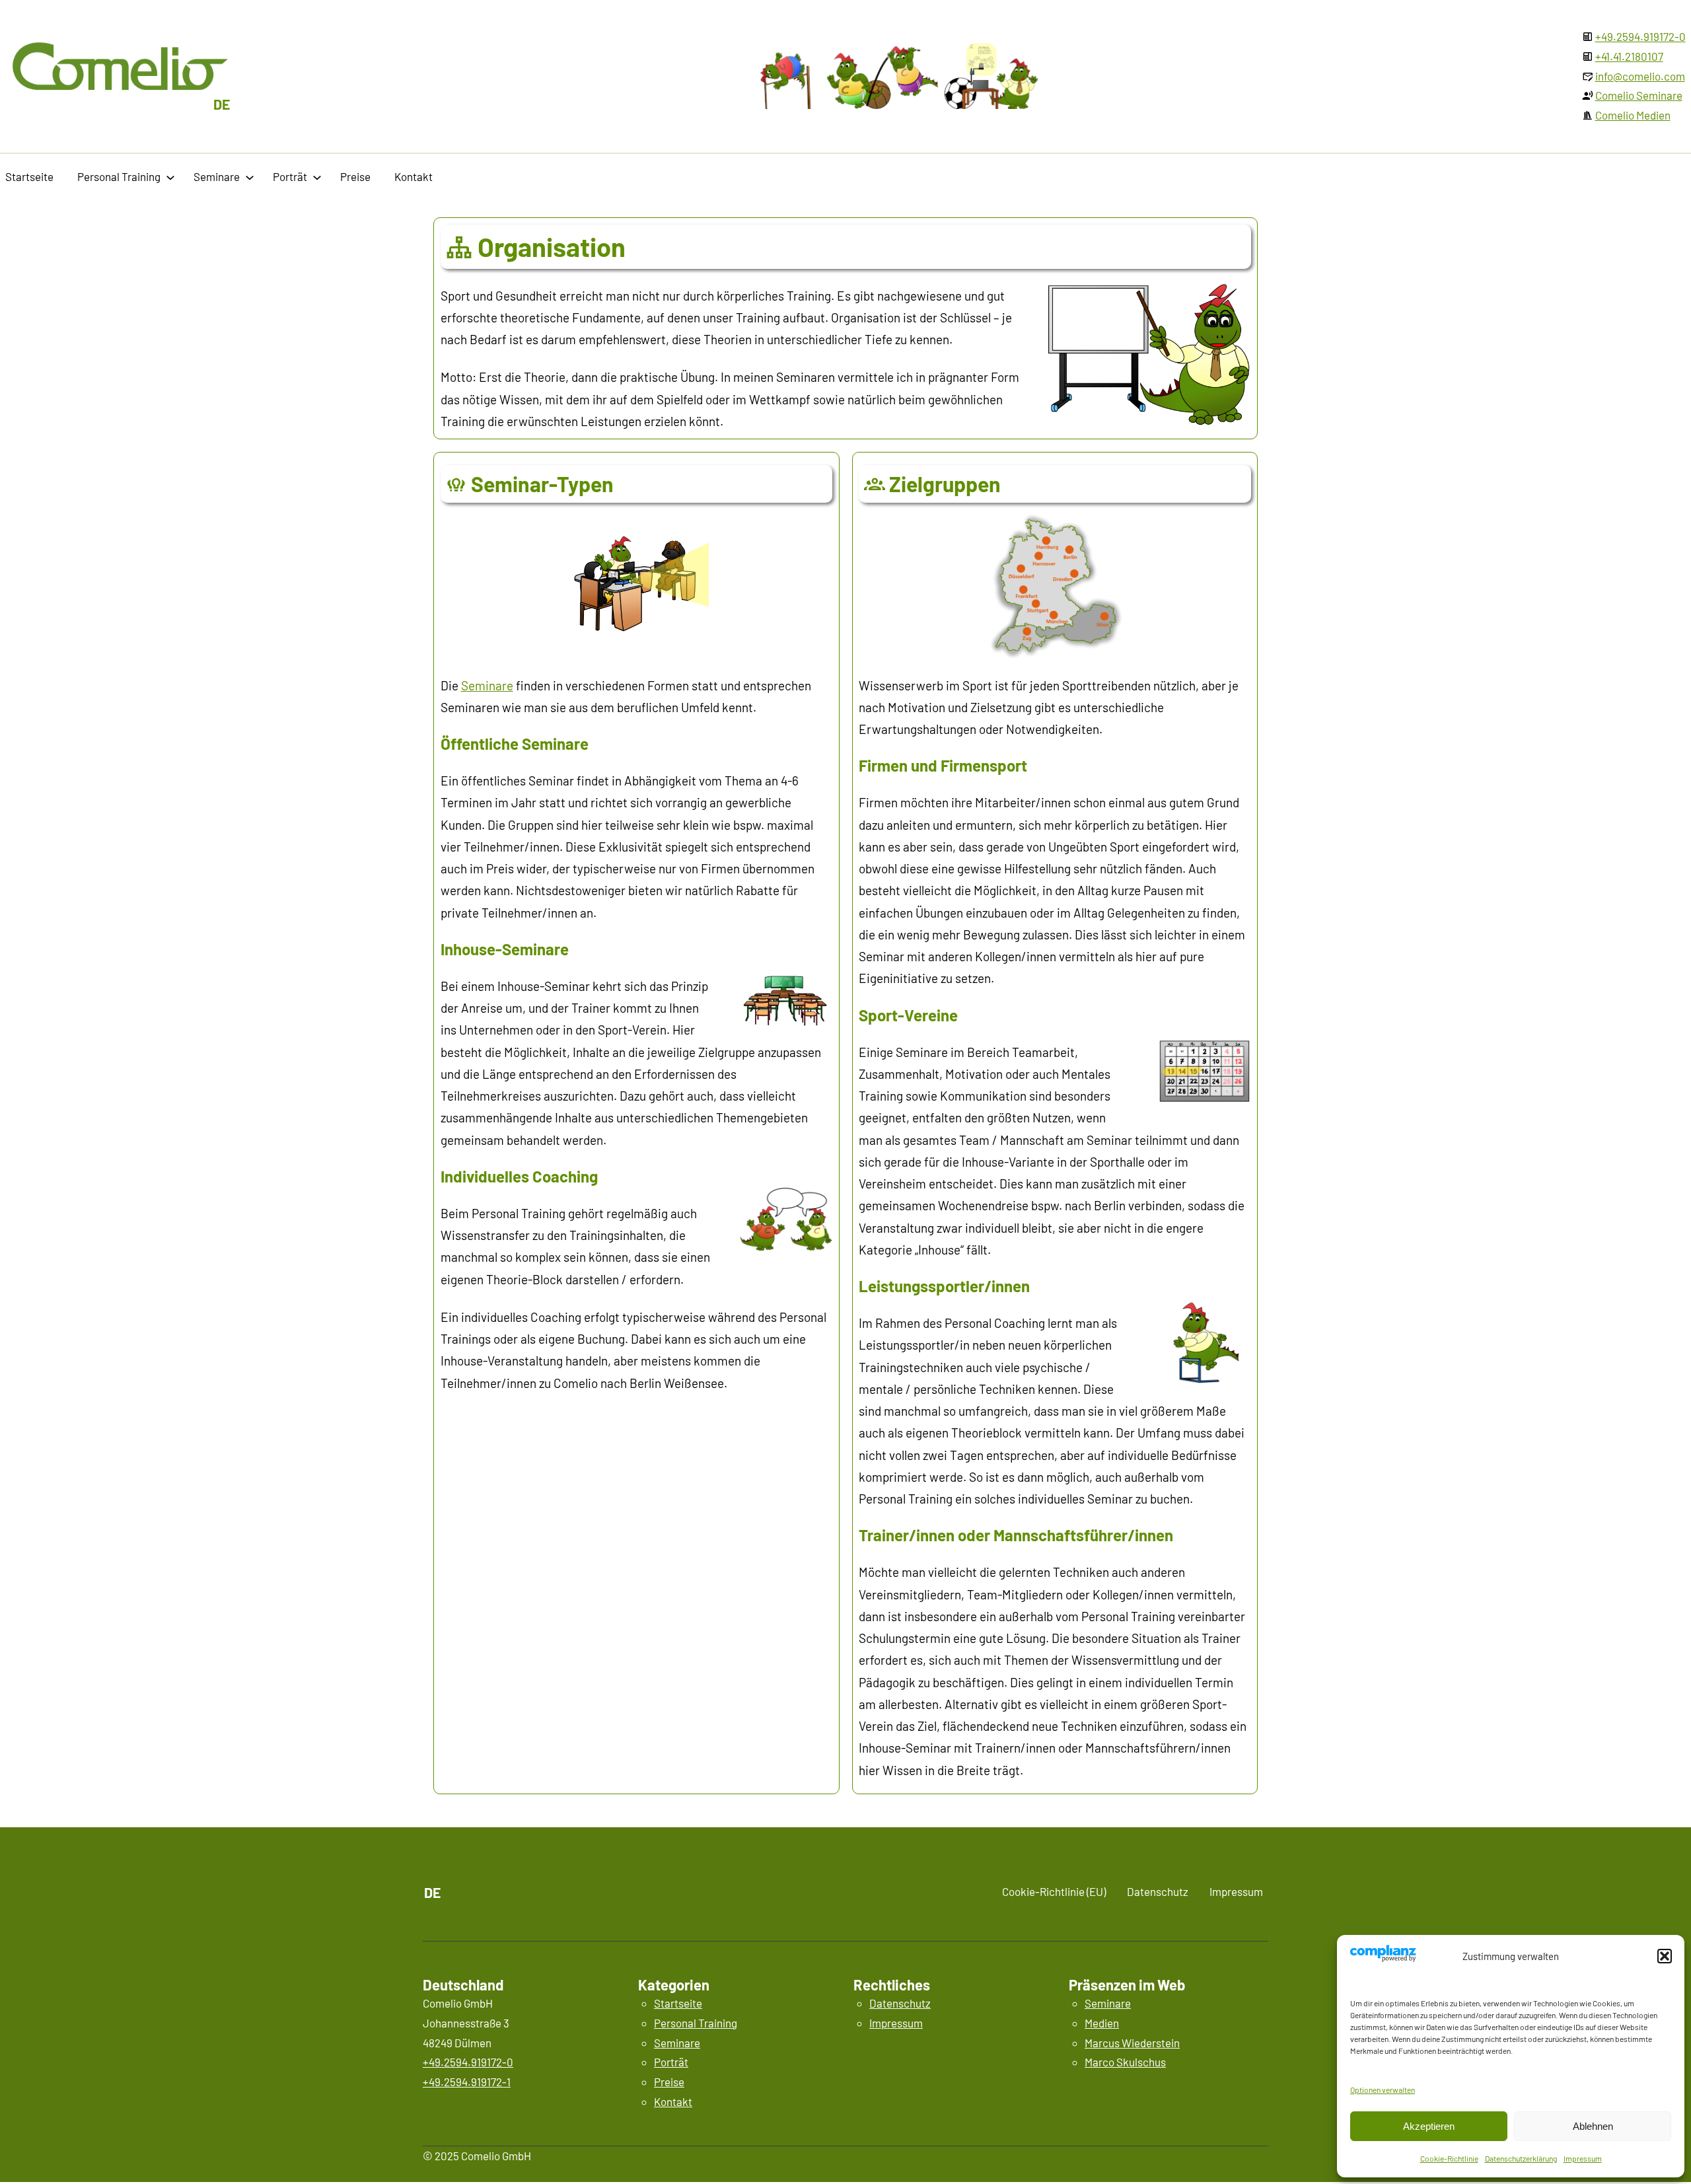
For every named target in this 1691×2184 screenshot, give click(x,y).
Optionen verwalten (1383, 2090)
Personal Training (696, 2023)
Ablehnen (1593, 2126)
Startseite (678, 2003)
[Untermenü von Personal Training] (170, 177)
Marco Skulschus (1125, 2062)
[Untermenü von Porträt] (317, 177)
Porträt (671, 2062)
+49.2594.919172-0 (1640, 36)
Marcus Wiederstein (1132, 2043)
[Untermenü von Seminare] (250, 177)
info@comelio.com (1640, 76)
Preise (669, 2082)
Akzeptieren (1429, 2126)
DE (222, 104)
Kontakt (673, 2101)
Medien (1102, 2023)
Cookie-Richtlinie (1449, 2158)
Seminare (487, 685)
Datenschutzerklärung (1521, 2158)
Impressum (1583, 2158)
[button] (1665, 1956)
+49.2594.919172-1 (467, 2082)
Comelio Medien (1633, 115)
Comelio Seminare (1639, 95)
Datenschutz (900, 2003)
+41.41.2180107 (1629, 56)
